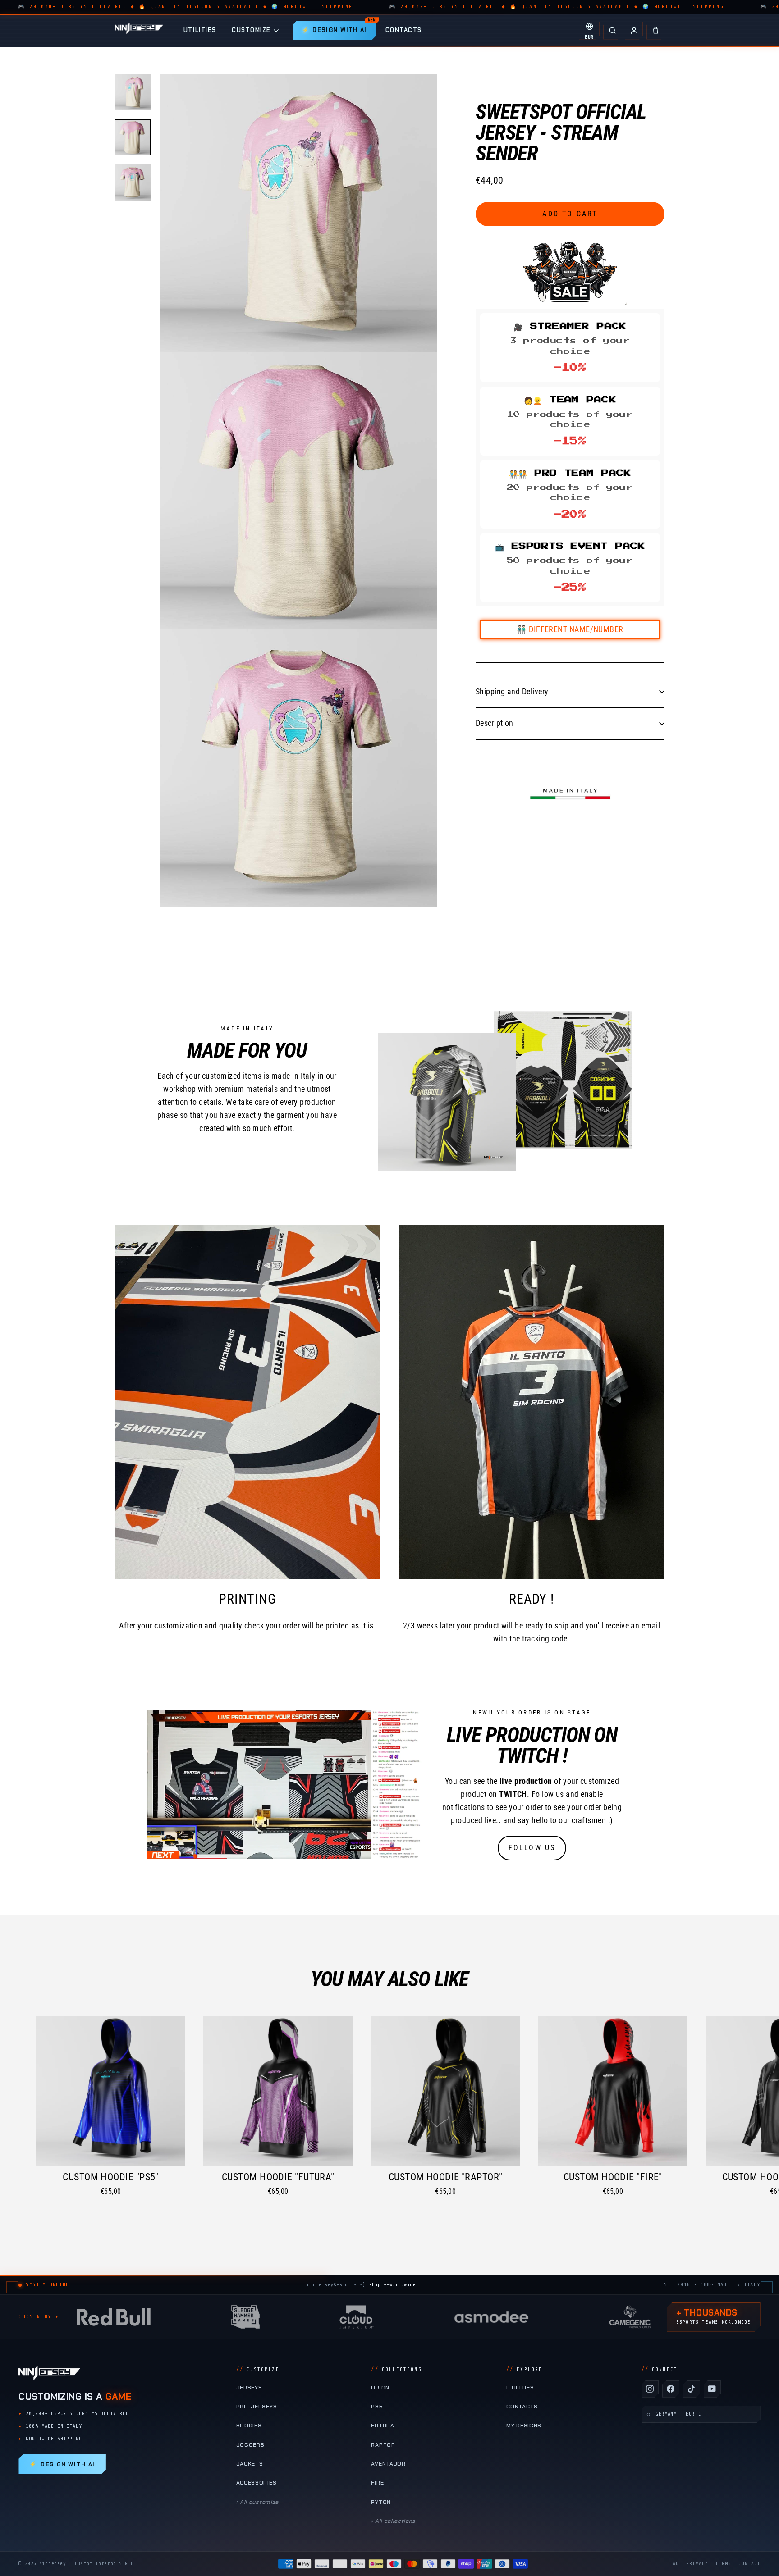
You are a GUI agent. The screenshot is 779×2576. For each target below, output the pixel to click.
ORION (380, 2388)
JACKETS (250, 2464)
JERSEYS (249, 2388)
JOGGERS (250, 2445)
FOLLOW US (532, 1848)
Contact (749, 2564)
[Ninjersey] (139, 30)
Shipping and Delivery (512, 691)
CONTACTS (404, 30)
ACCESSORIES (257, 2483)
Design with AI (62, 2464)
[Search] (612, 31)
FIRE (377, 2483)
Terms (723, 2564)
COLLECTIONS (396, 2369)
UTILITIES (200, 30)
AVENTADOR (388, 2464)
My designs (524, 2426)
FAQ (674, 2564)
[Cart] (655, 31)
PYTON (381, 2502)
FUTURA (383, 2426)
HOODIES (249, 2426)
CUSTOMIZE (251, 30)
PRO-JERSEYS (257, 2407)
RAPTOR (383, 2445)
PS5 (377, 2407)
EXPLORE (524, 2369)
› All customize (257, 2502)
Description (495, 723)
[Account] (634, 31)
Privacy (697, 2564)
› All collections (393, 2521)
